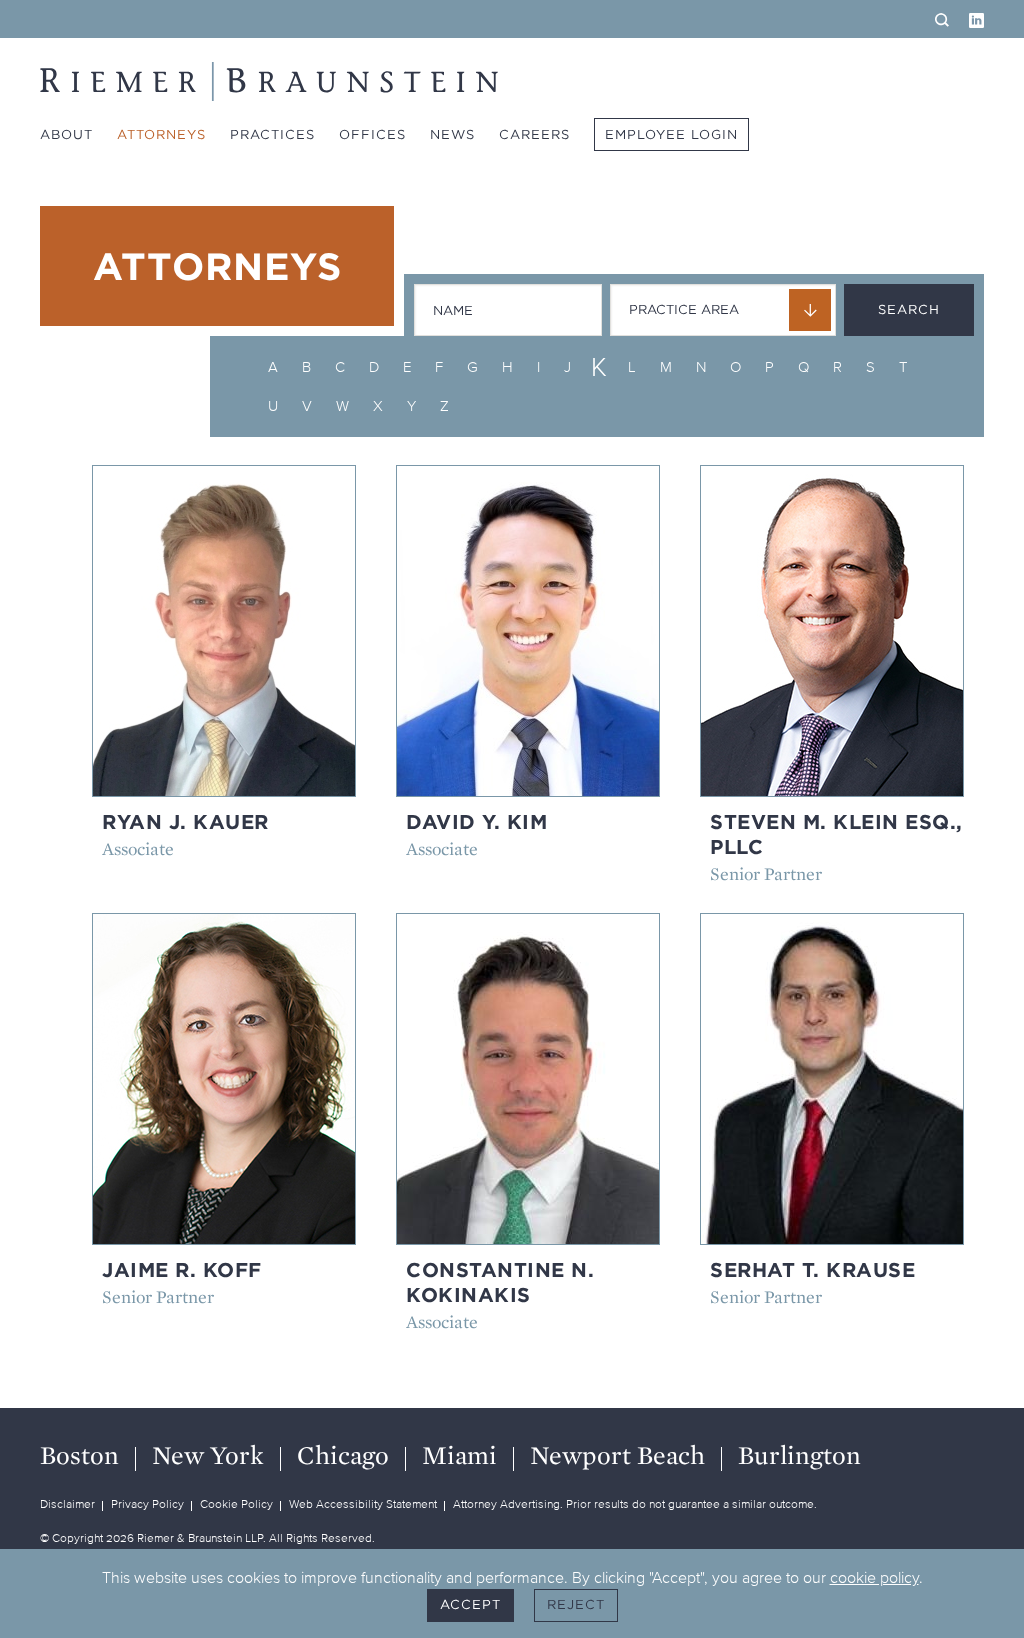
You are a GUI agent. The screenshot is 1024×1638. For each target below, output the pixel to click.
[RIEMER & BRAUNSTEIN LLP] (269, 81)
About (66, 134)
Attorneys (161, 134)
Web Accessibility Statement (363, 1503)
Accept (470, 1604)
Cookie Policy (236, 1503)
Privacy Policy (147, 1503)
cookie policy (874, 1577)
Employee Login (671, 134)
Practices (272, 134)
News (452, 134)
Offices (372, 134)
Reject (576, 1604)
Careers (534, 134)
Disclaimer (67, 1503)
